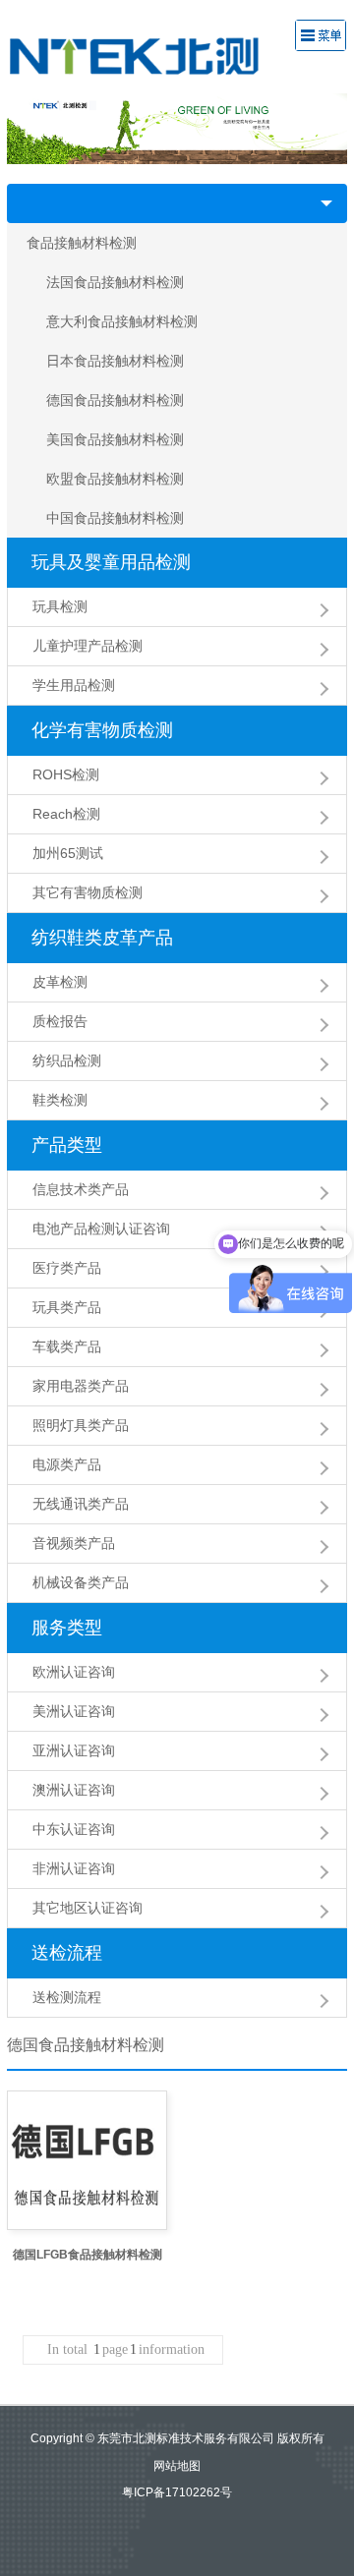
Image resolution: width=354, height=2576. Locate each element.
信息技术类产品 (81, 1189)
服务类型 (67, 1628)
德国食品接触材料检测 (115, 400)
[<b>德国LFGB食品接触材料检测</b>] (87, 2160)
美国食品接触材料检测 (115, 439)
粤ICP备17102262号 (177, 2492)
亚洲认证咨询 (74, 1750)
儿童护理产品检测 (88, 646)
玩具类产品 (67, 1307)
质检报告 (60, 1021)
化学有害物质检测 (102, 730)
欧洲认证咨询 (74, 1672)
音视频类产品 (74, 1543)
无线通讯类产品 (81, 1504)
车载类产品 (67, 1346)
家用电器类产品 (81, 1386)
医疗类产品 (67, 1268)
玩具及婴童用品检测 (111, 562)
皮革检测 (60, 982)
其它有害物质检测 (88, 892)
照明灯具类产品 (81, 1425)
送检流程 (67, 1953)
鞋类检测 (60, 1100)
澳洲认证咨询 (74, 1790)
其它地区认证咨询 (88, 1908)
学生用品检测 (74, 685)
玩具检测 (60, 606)
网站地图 (177, 2466)
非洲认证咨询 (74, 1868)
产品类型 (67, 1145)
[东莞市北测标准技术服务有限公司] (148, 55)
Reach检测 (66, 814)
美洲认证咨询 (74, 1711)
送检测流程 (67, 1997)
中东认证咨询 (74, 1829)
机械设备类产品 (81, 1582)
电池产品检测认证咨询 (101, 1229)
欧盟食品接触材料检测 (115, 479)
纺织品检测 (67, 1060)
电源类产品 (67, 1464)
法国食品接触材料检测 (115, 282)
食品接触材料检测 (82, 243)
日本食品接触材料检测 (115, 361)
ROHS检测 (66, 774)
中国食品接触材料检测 (115, 518)
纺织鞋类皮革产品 (102, 938)
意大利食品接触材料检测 (122, 321)
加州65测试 (68, 853)
